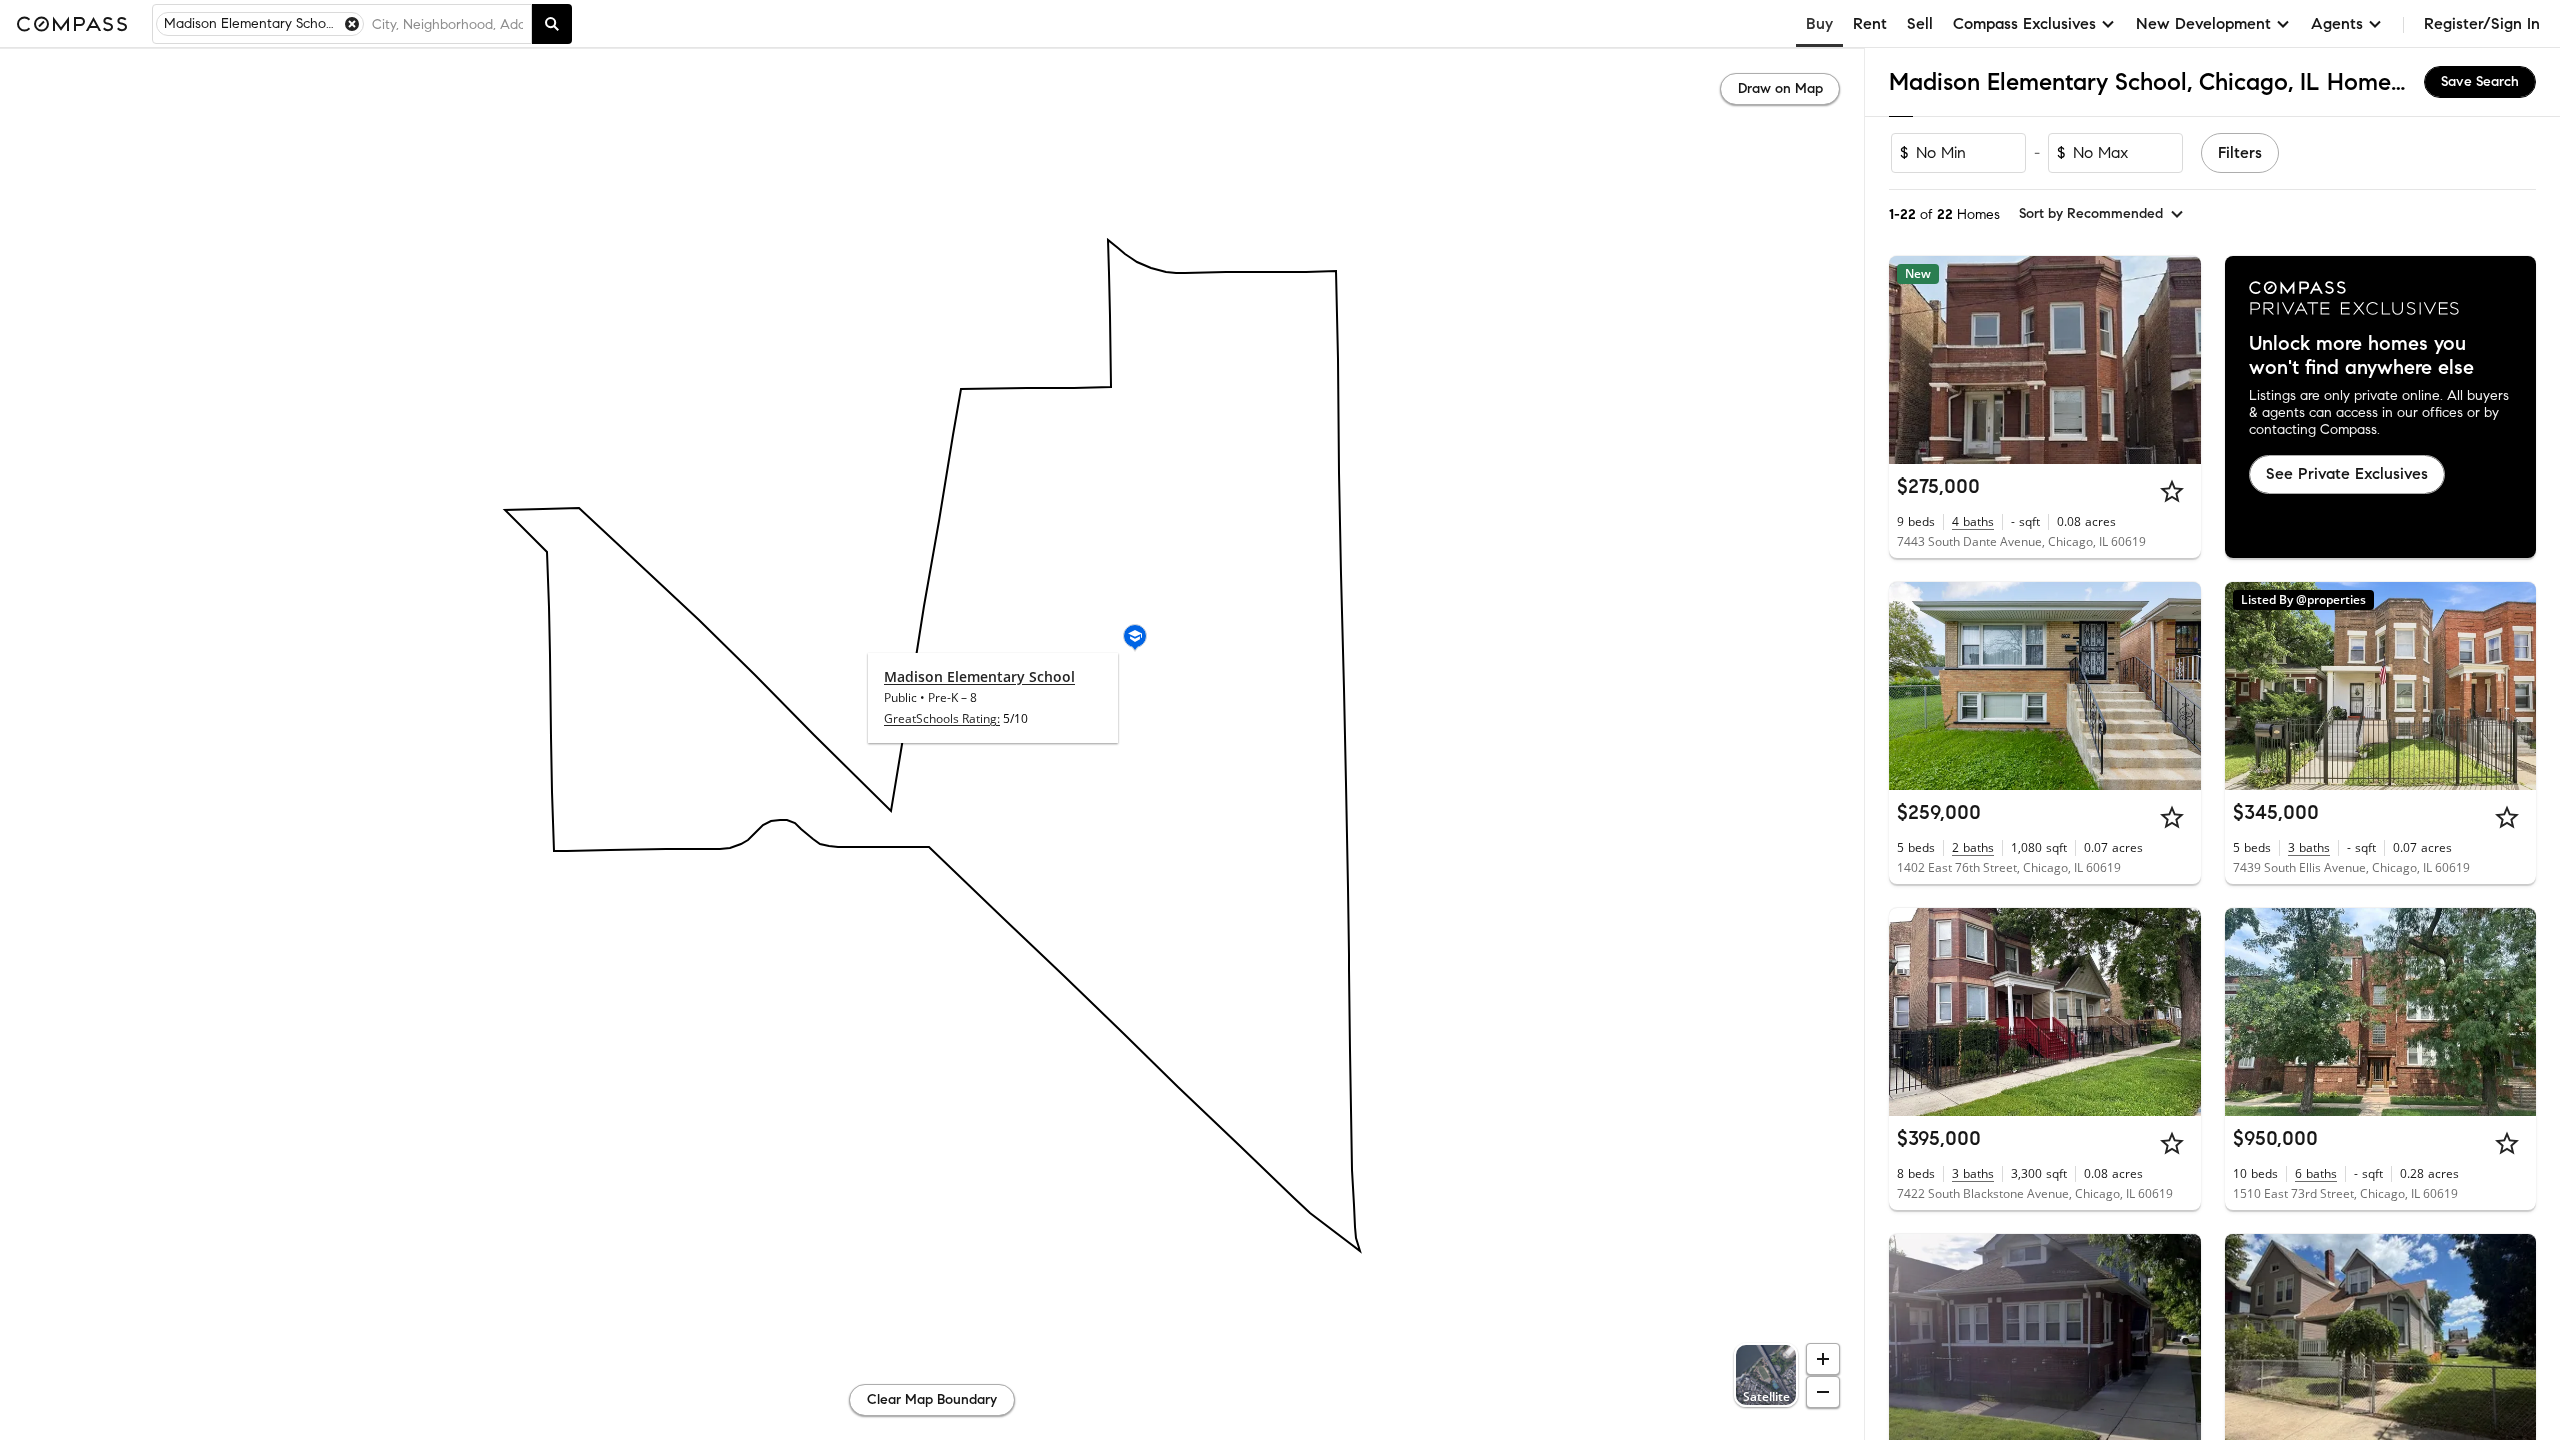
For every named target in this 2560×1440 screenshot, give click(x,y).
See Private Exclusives (2347, 473)
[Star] (2172, 491)
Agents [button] (2337, 23)
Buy (1819, 23)
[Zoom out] (1823, 1392)
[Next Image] (2177, 360)
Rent (1870, 23)
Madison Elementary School (979, 676)
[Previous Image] (1913, 360)
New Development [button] (2203, 23)
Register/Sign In (2482, 23)
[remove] (352, 24)
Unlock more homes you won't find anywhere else (2361, 356)
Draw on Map (1780, 88)
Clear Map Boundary (932, 1399)
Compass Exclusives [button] (2024, 23)
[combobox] (447, 24)
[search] (552, 24)
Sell (1920, 23)
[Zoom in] (1823, 1359)
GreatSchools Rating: (942, 718)
